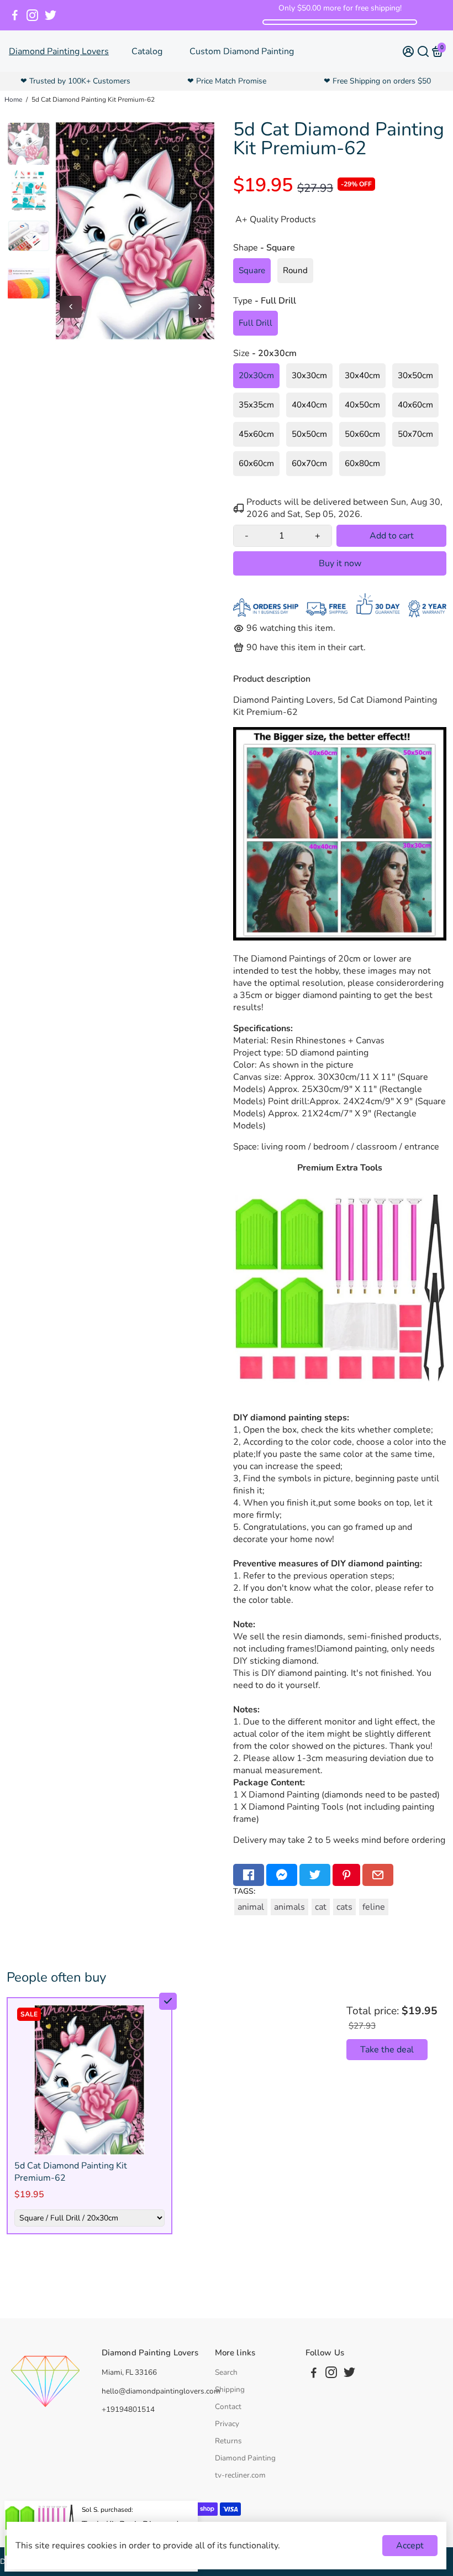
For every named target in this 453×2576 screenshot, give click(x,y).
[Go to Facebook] (15, 15)
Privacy (227, 2424)
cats (344, 1907)
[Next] (200, 307)
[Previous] (71, 307)
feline (374, 1907)
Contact (228, 2407)
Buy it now (340, 563)
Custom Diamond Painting (242, 51)
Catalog (147, 51)
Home (13, 100)
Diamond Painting (245, 2458)
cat (321, 1907)
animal (251, 1907)
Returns (228, 2441)
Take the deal (387, 2050)
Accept (410, 2546)
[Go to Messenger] (282, 1875)
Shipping (230, 2389)
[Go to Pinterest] (346, 1875)
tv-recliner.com (240, 2475)
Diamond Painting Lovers (59, 51)
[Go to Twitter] (51, 15)
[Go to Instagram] (32, 15)
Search (226, 2372)
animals (289, 1907)
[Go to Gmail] (378, 1875)
